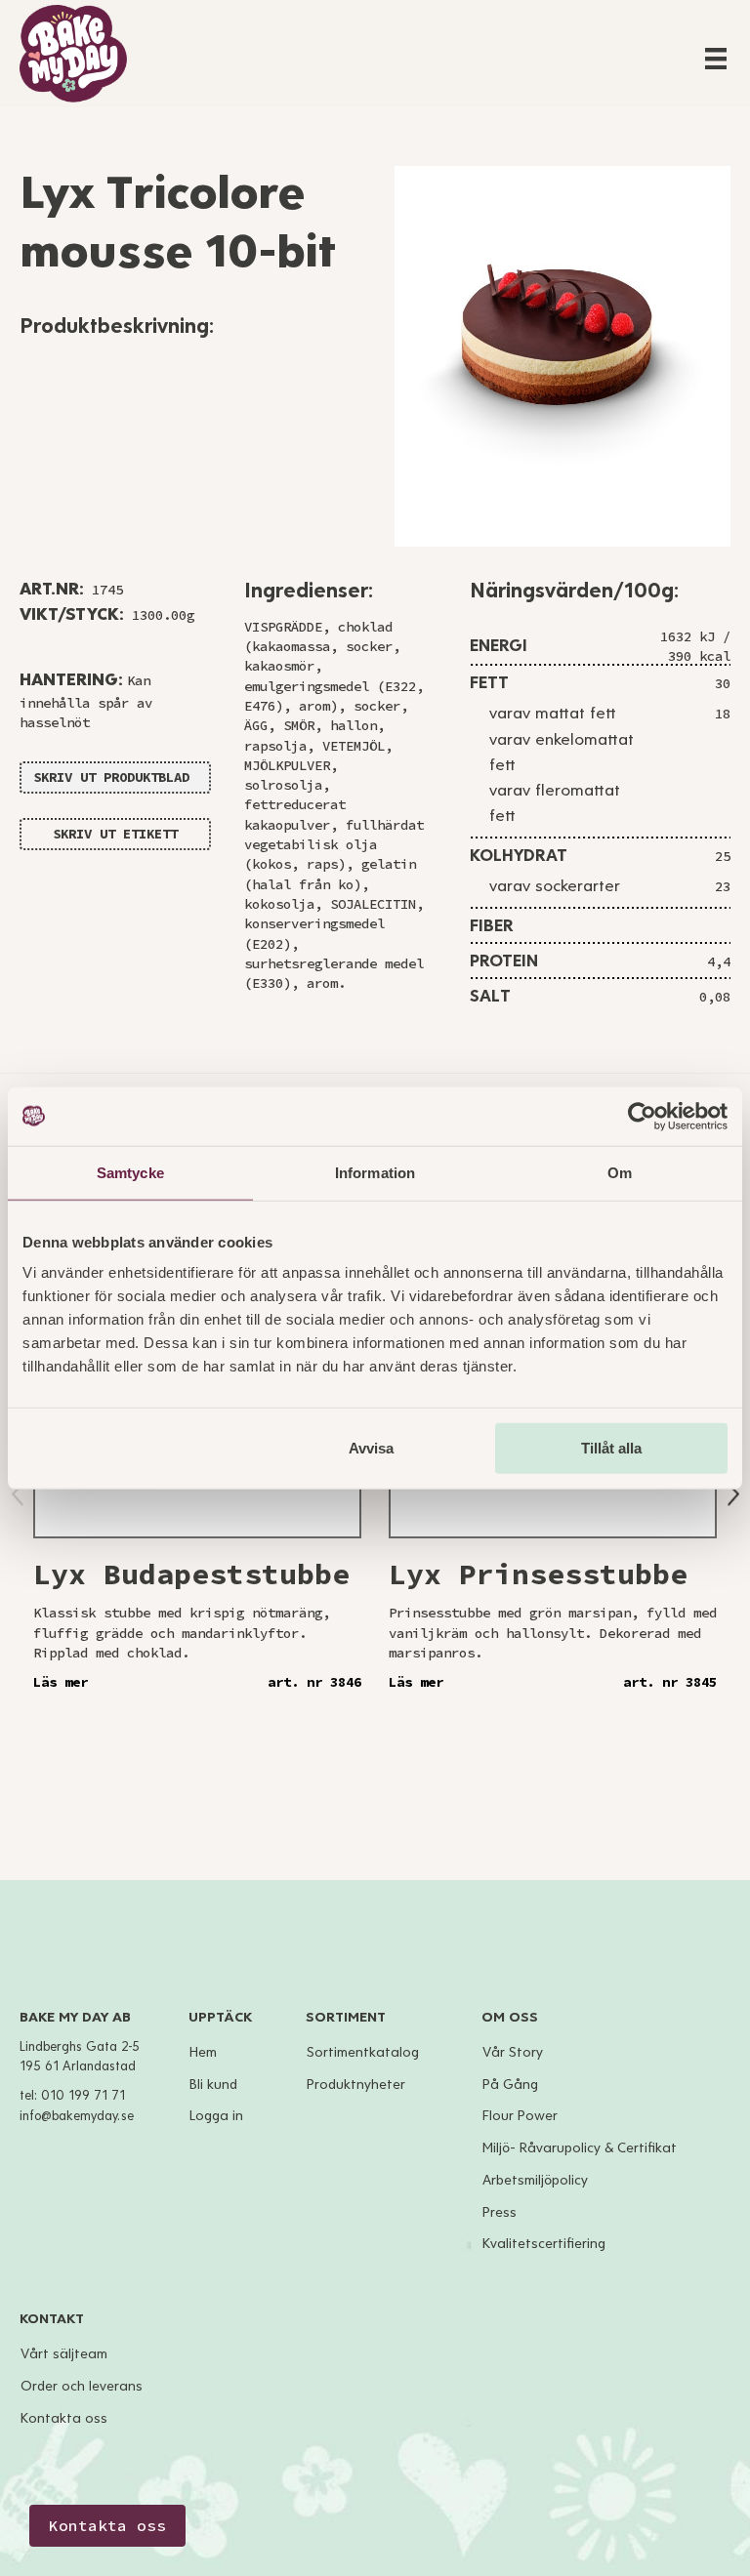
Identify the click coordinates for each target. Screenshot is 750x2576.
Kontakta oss (64, 2418)
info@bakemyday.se (77, 2116)
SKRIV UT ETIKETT (115, 834)
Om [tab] (620, 1172)
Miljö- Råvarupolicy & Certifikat (580, 2148)
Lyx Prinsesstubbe (538, 1574)
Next (733, 1494)
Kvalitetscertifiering (544, 2244)
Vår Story (513, 2052)
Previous (18, 1495)
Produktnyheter (356, 2085)
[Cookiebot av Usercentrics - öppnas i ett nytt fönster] (642, 1116)
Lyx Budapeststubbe (191, 1574)
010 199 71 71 (83, 2096)
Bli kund (213, 2085)
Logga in (216, 2116)
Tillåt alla (611, 1448)
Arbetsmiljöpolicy (535, 2180)
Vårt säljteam (64, 2354)
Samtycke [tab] (130, 1172)
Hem (203, 2052)
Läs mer (61, 1682)
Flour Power (520, 2116)
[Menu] (716, 59)
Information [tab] (375, 1172)
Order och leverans (82, 2386)
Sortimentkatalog (363, 2052)
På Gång (510, 2085)
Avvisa (371, 1448)
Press (500, 2212)
